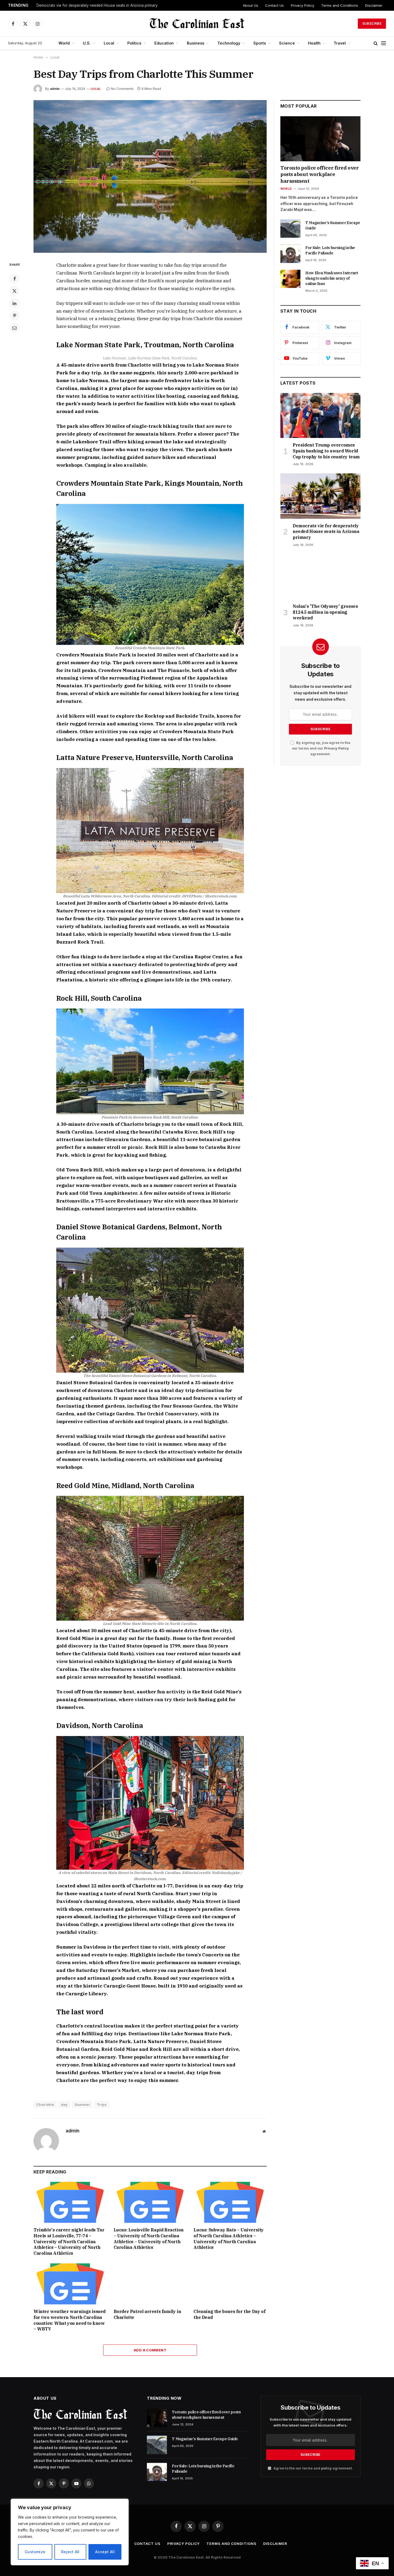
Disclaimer (374, 5)
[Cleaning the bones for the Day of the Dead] (230, 2284)
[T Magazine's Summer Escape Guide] (290, 229)
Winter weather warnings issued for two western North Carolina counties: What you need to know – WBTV (70, 2320)
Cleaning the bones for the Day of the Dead (229, 2314)
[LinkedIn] (14, 303)
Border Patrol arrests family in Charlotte (147, 2314)
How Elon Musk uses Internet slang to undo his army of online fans (332, 278)
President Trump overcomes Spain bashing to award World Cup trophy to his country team (326, 451)
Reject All (70, 2552)
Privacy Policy (302, 5)
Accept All (105, 2552)
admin (55, 89)
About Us (250, 5)
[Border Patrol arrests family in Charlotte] (150, 2284)
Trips (102, 2104)
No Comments (122, 89)
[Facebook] (14, 279)
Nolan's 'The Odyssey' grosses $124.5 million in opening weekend (325, 612)
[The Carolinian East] (197, 24)
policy (326, 2468)
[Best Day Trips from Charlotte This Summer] (150, 176)
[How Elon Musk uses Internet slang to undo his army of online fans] (290, 279)
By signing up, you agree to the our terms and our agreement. (321, 748)
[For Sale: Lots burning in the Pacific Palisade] (290, 254)
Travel (340, 43)
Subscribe (372, 23)
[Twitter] (14, 291)
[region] (70, 2532)
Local (109, 43)
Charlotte (45, 2104)
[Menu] (384, 43)
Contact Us (274, 5)
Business (196, 43)
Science (287, 43)
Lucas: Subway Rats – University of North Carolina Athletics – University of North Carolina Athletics (229, 2239)
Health (314, 43)
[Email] (14, 328)
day (64, 2104)
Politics (134, 43)
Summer (82, 2104)
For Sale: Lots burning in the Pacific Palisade (330, 250)
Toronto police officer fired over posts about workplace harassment (319, 174)
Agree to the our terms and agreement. (313, 2468)
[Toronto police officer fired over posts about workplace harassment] (320, 139)
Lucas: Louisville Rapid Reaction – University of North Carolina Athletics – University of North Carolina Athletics (149, 2239)
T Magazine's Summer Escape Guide (333, 225)
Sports (260, 43)
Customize (35, 2552)
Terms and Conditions (340, 5)
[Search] (376, 43)
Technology (229, 43)
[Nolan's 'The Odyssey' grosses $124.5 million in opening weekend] (320, 577)
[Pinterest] (14, 316)
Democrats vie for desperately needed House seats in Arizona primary (97, 5)
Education (164, 43)
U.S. (87, 43)
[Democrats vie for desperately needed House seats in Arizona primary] (320, 496)
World (64, 43)
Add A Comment (150, 2350)
